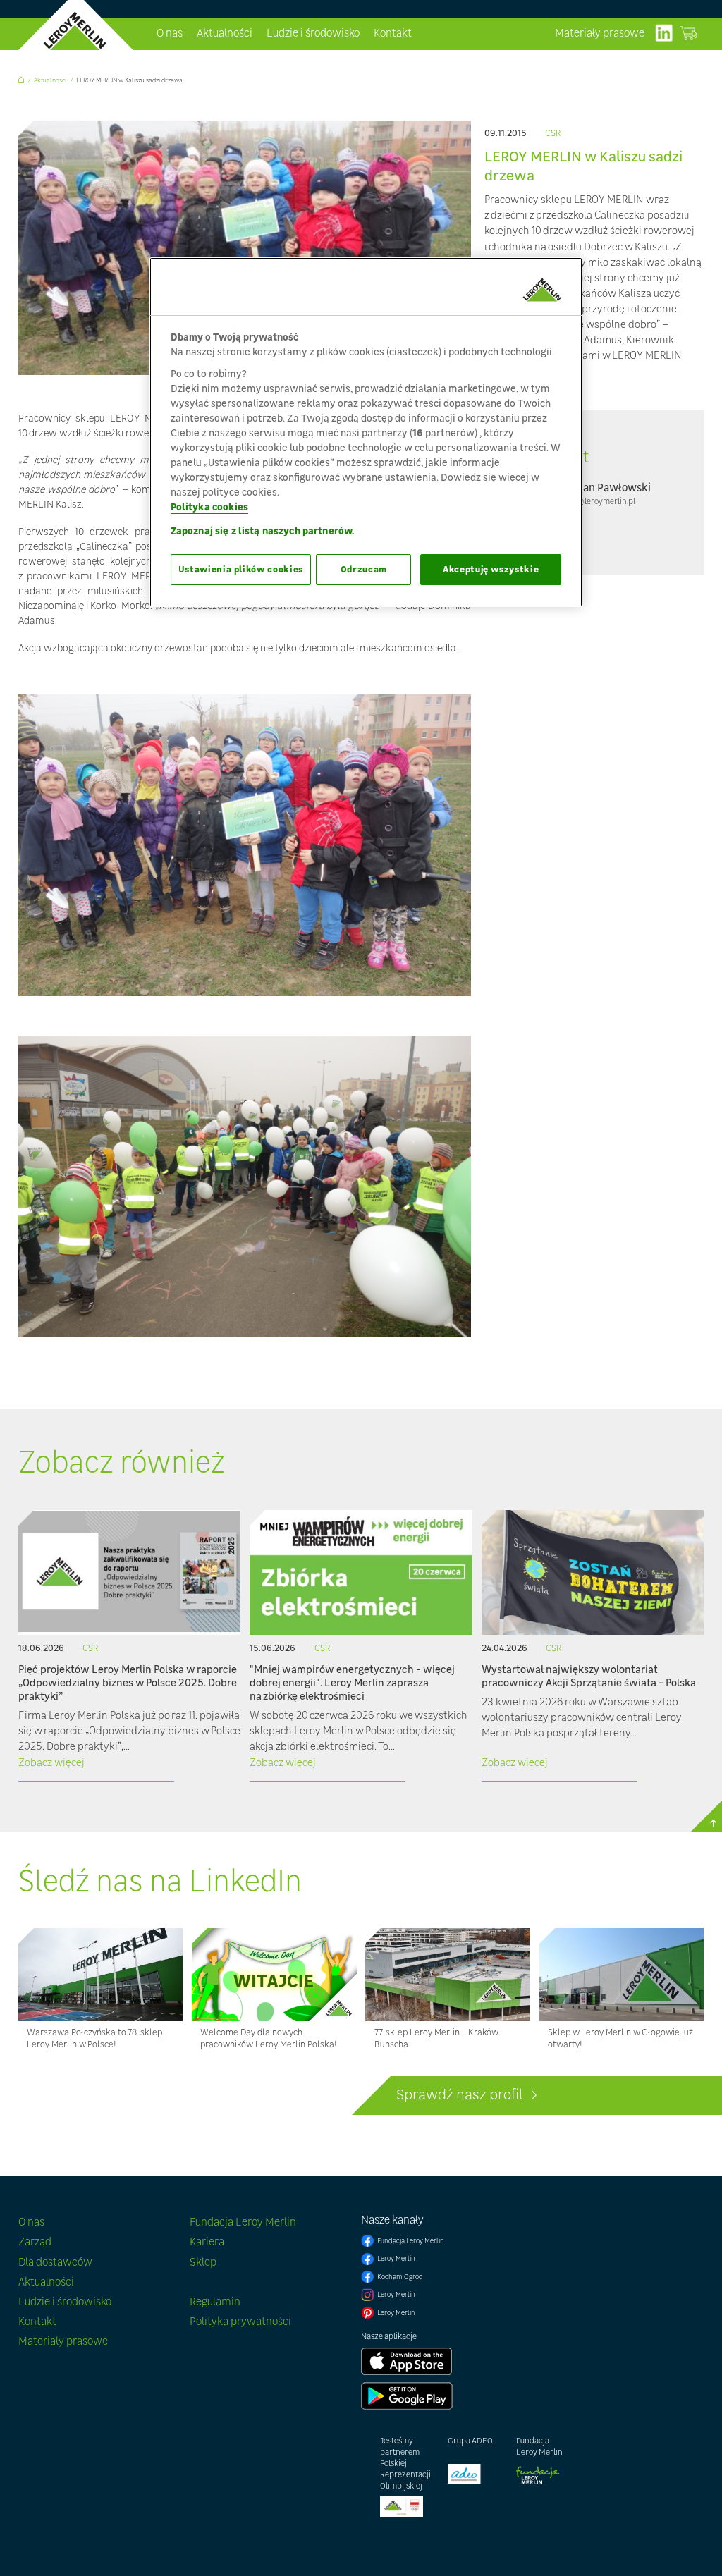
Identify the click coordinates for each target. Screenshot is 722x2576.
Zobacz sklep (688, 33)
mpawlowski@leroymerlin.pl (584, 501)
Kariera (207, 2241)
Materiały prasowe (600, 33)
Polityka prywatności (240, 2321)
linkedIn (663, 33)
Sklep (203, 2262)
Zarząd (35, 2241)
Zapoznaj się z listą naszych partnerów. (262, 530)
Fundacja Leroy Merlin (243, 2222)
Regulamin (215, 2301)
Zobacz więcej (51, 1762)
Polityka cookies (209, 507)
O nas (170, 33)
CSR (553, 134)
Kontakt (393, 33)
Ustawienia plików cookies (241, 569)
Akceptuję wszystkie (491, 569)
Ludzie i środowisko (313, 33)
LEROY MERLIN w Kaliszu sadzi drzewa (129, 80)
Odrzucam (364, 569)
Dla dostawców (55, 2262)
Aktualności (225, 33)
